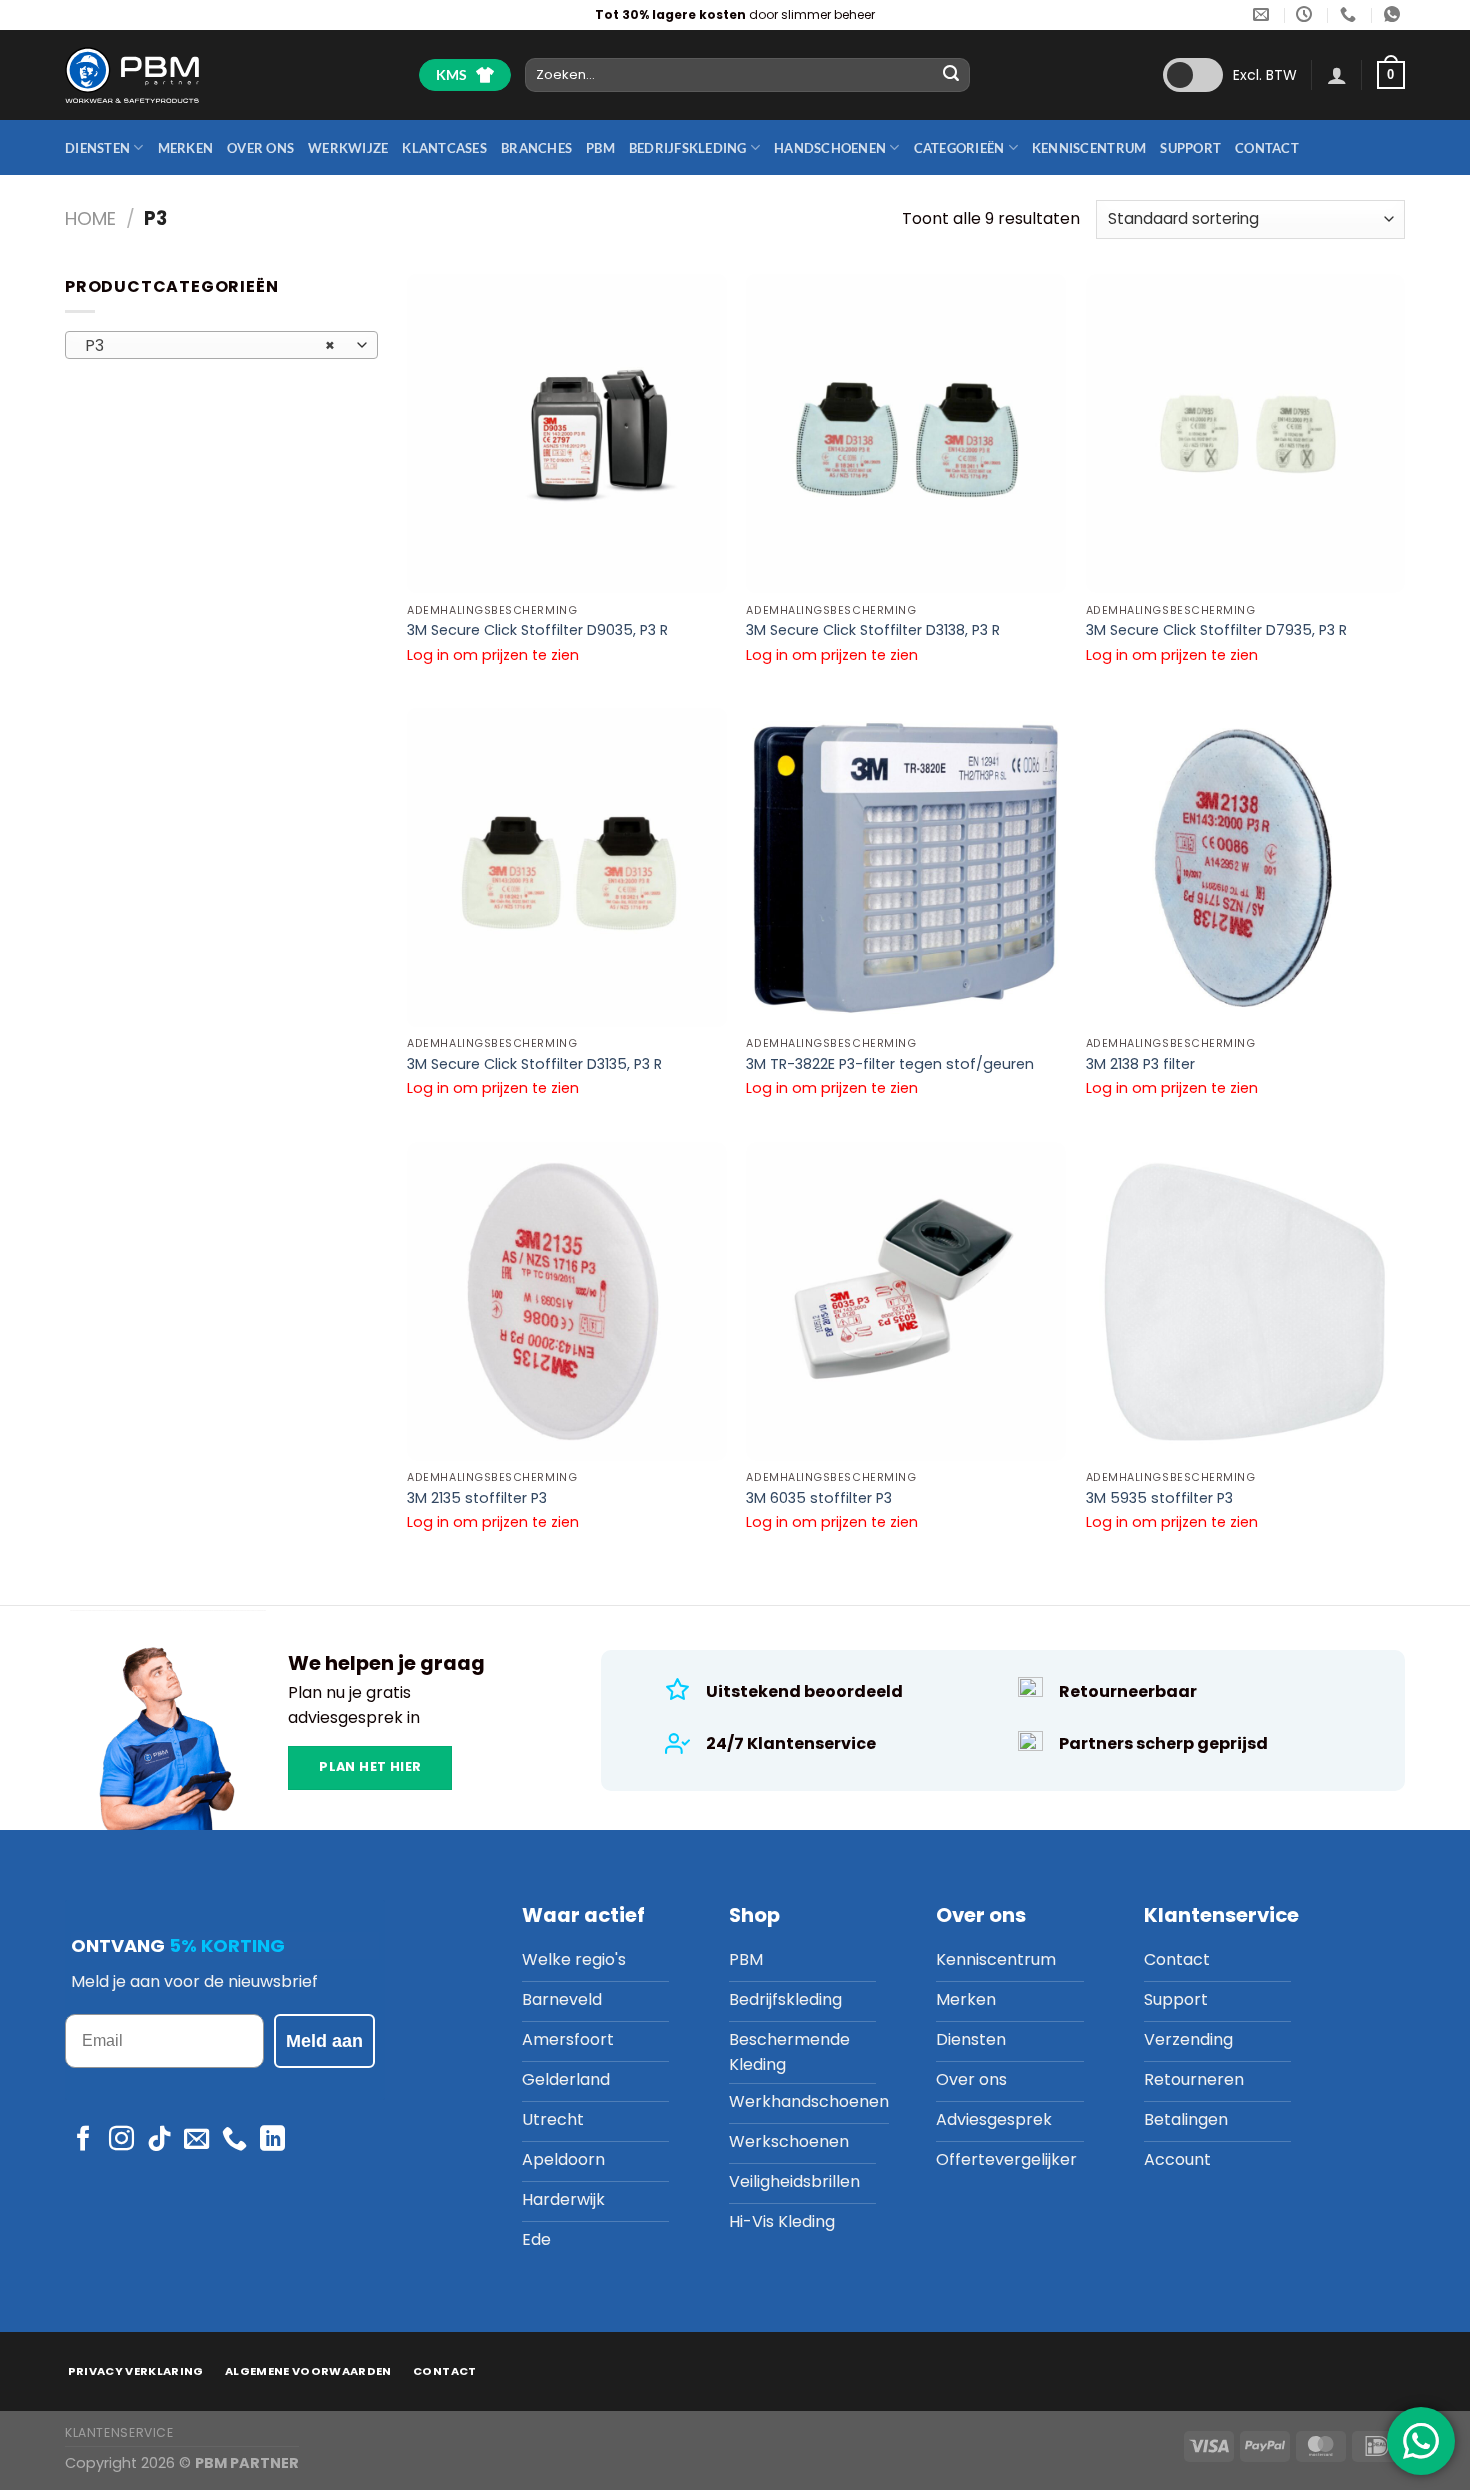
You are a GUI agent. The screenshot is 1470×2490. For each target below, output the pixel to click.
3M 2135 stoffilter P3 (477, 1498)
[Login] (1337, 75)
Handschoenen (830, 148)
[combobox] (221, 345)
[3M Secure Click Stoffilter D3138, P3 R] (906, 434)
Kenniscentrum (1089, 148)
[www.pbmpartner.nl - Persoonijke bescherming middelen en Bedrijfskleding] (132, 74)
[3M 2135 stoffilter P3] (567, 1302)
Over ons (260, 148)
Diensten (97, 148)
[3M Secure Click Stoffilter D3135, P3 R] (567, 868)
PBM (600, 148)
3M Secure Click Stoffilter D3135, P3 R (534, 1064)
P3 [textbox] (210, 345)
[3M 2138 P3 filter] (1246, 868)
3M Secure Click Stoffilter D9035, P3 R (537, 630)
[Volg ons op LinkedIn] (272, 2140)
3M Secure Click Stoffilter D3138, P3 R (873, 630)
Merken (186, 148)
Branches (536, 148)
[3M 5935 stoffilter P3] (1246, 1302)
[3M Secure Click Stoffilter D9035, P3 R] (567, 434)
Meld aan (324, 2041)
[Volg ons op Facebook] (83, 2140)
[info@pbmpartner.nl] (1263, 14)
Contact (1267, 148)
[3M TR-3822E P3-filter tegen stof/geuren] (906, 868)
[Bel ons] (234, 2140)
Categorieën (959, 148)
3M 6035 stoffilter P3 (819, 1498)
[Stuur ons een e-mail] (196, 2140)
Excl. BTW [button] (1265, 75)
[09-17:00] (1306, 14)
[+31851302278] (1350, 14)
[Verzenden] (952, 75)
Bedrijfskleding (688, 148)
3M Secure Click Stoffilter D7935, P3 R (1216, 630)
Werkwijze (348, 148)
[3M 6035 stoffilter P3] (906, 1302)
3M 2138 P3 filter (1140, 1064)
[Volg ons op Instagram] (121, 2140)
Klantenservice (119, 2432)
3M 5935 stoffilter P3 (1159, 1498)
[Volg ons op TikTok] (159, 2140)
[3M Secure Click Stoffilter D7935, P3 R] (1246, 434)
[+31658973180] (1394, 14)
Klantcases (444, 148)
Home (90, 218)
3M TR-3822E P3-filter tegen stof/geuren (890, 1064)
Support (1190, 148)
